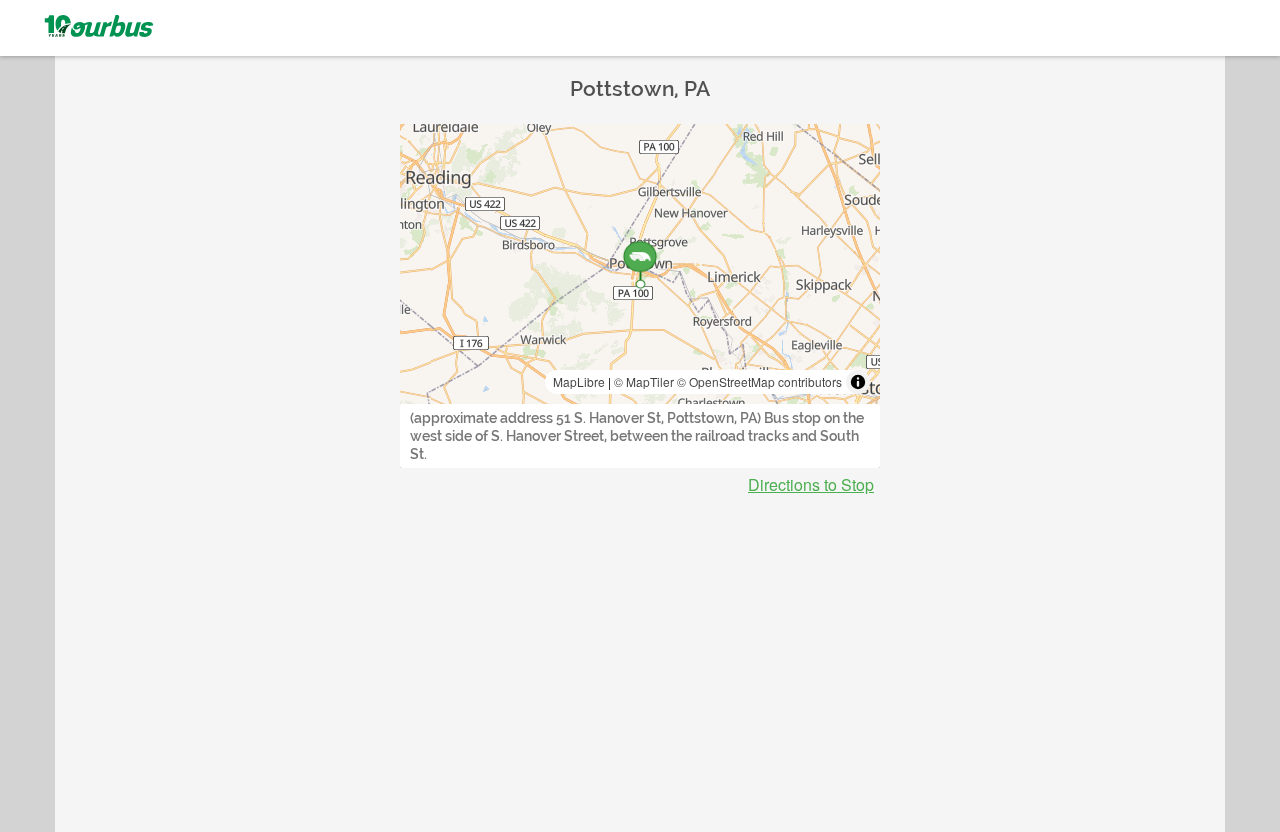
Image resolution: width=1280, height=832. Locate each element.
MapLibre (579, 381)
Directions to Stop (811, 485)
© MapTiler (644, 381)
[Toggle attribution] (858, 382)
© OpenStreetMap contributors (759, 381)
